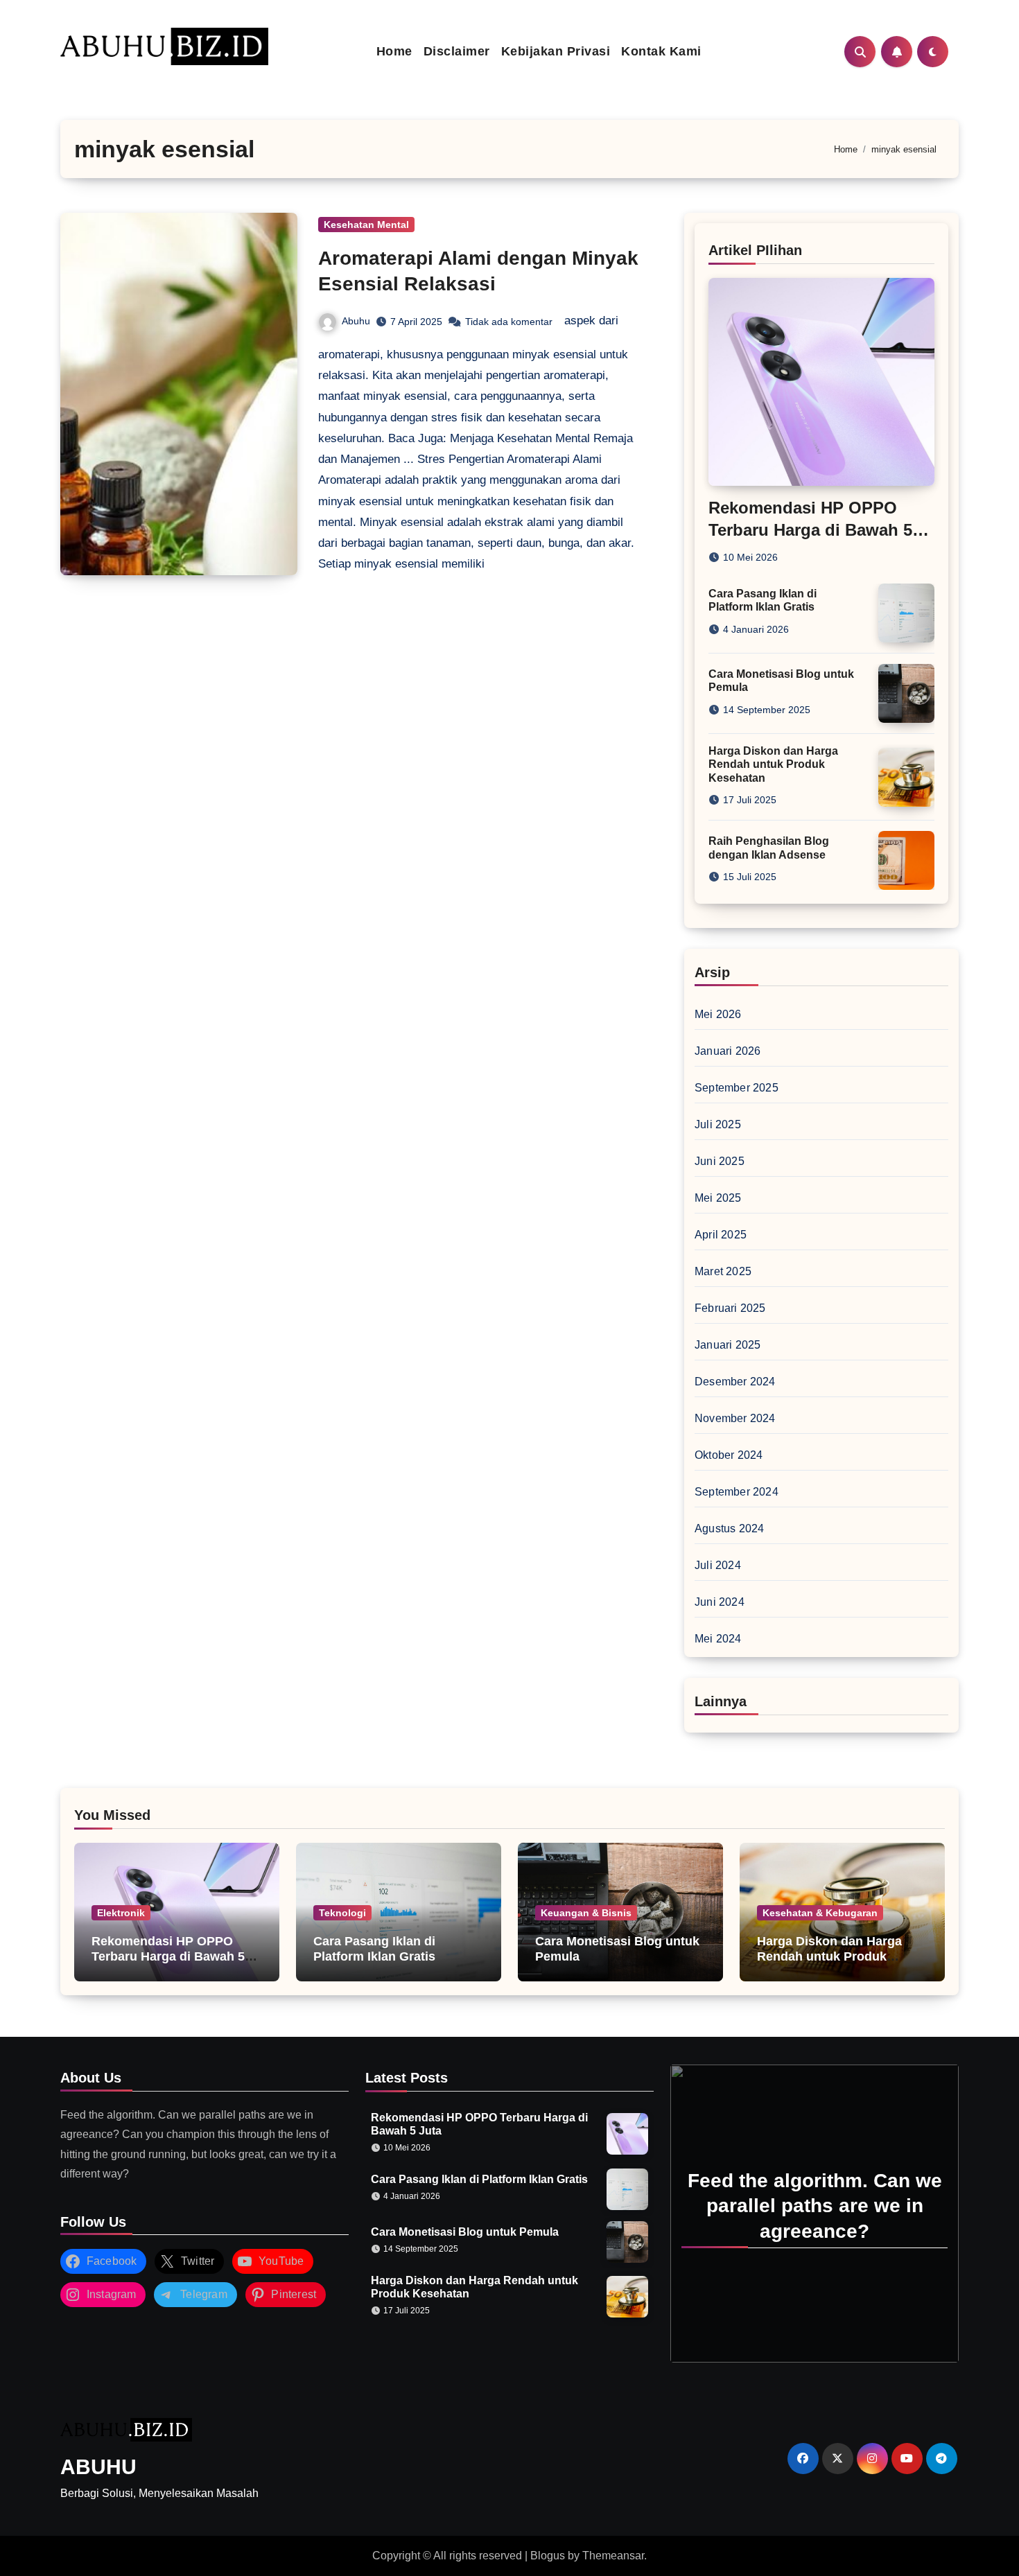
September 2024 (737, 1492)
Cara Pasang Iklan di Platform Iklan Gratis (374, 1949)
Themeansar (613, 2556)
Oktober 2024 (729, 1455)
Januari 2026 (728, 1051)
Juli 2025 (718, 1124)
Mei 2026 (718, 1014)
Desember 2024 (735, 1382)
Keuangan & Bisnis (586, 1913)
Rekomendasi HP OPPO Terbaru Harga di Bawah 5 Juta (810, 529)
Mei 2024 (718, 1639)
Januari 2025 (728, 1345)
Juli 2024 (718, 1565)
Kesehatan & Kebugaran (820, 1913)
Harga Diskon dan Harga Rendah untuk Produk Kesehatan (773, 764)
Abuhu (356, 321)
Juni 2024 (720, 1602)
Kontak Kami (661, 51)
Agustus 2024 (729, 1528)
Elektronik (121, 1913)
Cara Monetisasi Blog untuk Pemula (465, 2232)
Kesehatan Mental (366, 225)
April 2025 (721, 1235)
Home (394, 51)
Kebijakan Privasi (556, 51)
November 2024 (735, 1418)
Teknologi (342, 1913)
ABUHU (98, 2467)
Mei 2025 (718, 1198)
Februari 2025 (730, 1308)
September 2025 (737, 1088)
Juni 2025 (720, 1161)
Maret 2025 (723, 1271)
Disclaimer (457, 51)
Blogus (548, 2556)
